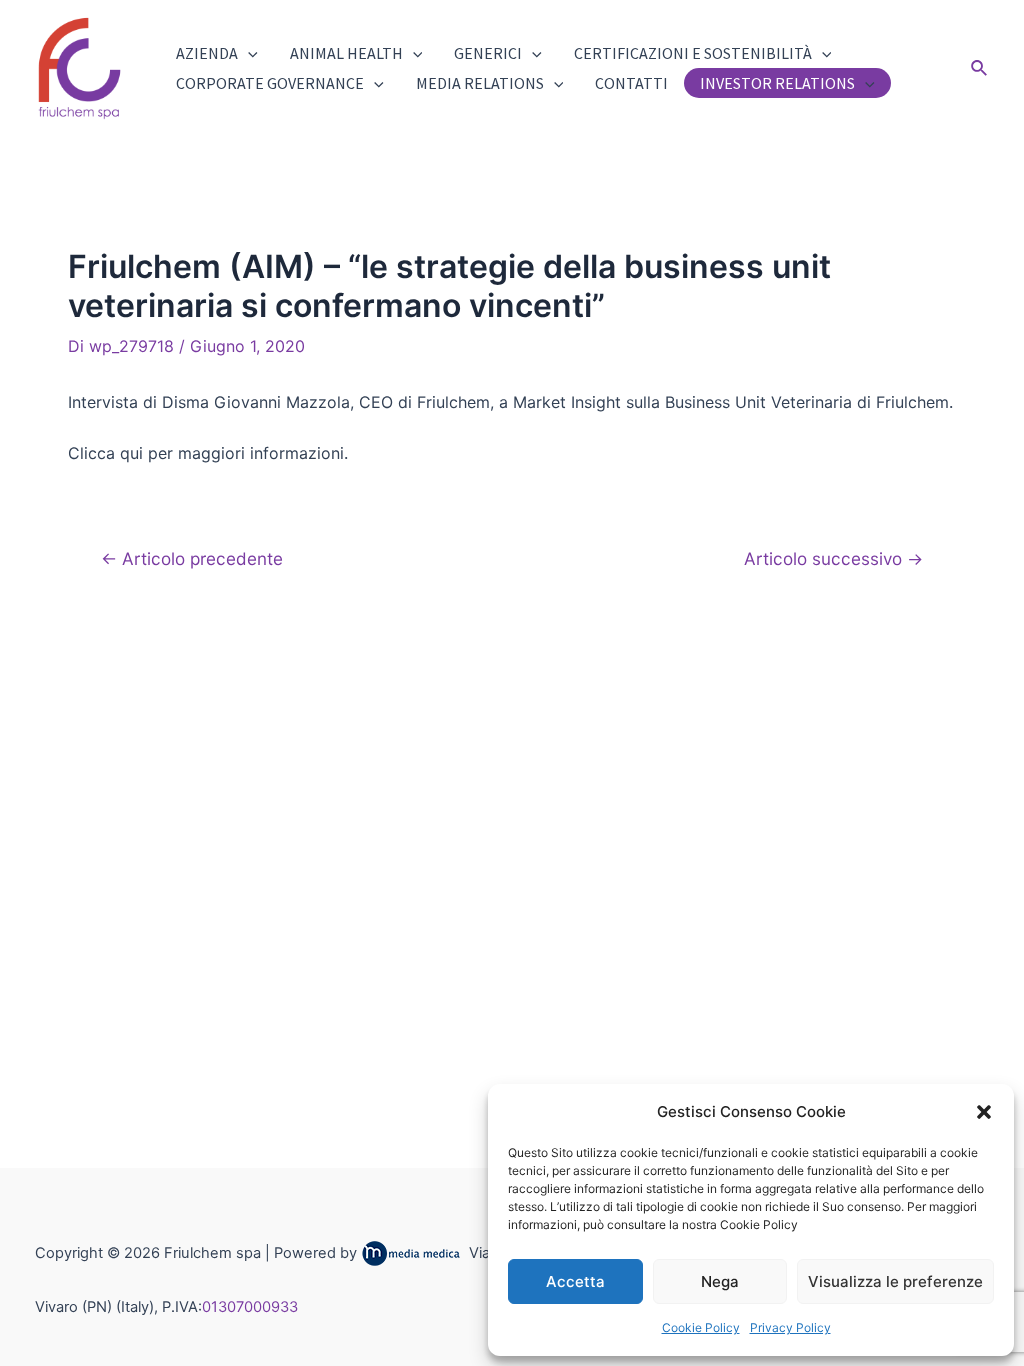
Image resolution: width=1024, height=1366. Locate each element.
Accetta (575, 1281)
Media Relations (480, 83)
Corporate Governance (270, 83)
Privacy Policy (790, 1327)
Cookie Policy (701, 1327)
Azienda (207, 53)
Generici (488, 53)
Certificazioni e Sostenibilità (693, 53)
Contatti (631, 83)
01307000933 (250, 1307)
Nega (720, 1281)
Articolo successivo (833, 558)
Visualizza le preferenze (895, 1281)
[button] (984, 1112)
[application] (248, 53)
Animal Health (346, 53)
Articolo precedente (192, 558)
